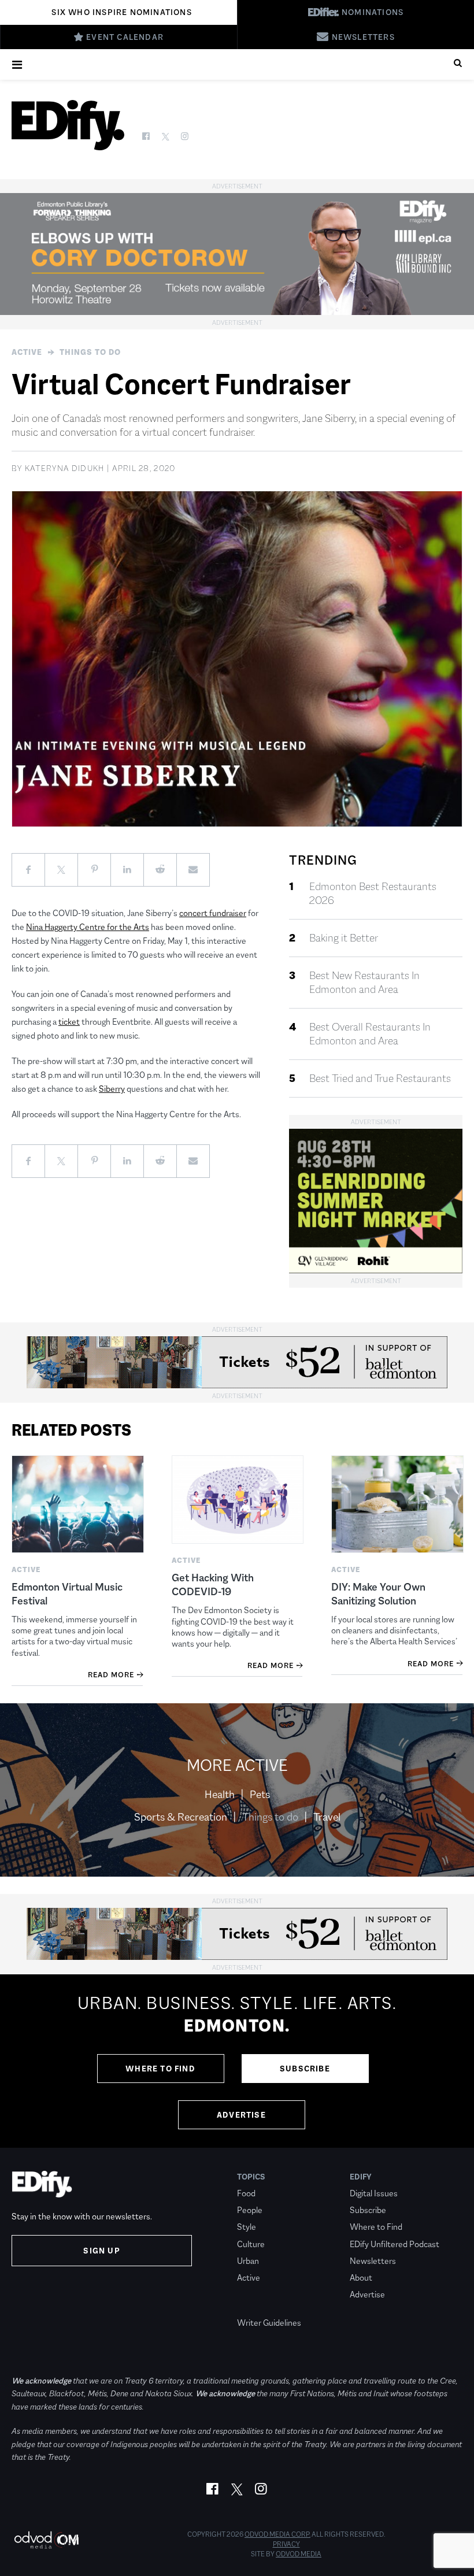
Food (246, 2193)
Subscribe (305, 2069)
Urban (248, 2261)
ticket (69, 1022)
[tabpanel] (237, 2061)
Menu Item (259, 2306)
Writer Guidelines (269, 2323)
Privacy (286, 2544)
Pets (260, 1795)
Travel (327, 1817)
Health (220, 1795)
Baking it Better (344, 938)
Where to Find (160, 2069)
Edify (361, 2177)
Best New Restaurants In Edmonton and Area (364, 983)
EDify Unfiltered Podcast (395, 2244)
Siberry (112, 1089)
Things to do (90, 352)
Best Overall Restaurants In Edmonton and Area (370, 1034)
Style (247, 2227)
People (250, 2210)
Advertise (241, 2115)
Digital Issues (374, 2193)
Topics (251, 2177)
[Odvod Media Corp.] (46, 2540)
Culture (251, 2244)
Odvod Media (299, 2554)
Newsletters (373, 2261)
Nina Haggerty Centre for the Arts (88, 927)
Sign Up (101, 2251)
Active (27, 352)
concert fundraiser (213, 913)
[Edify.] (68, 125)
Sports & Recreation (181, 1817)
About (361, 2277)
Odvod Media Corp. (277, 2534)
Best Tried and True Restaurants (380, 1078)
